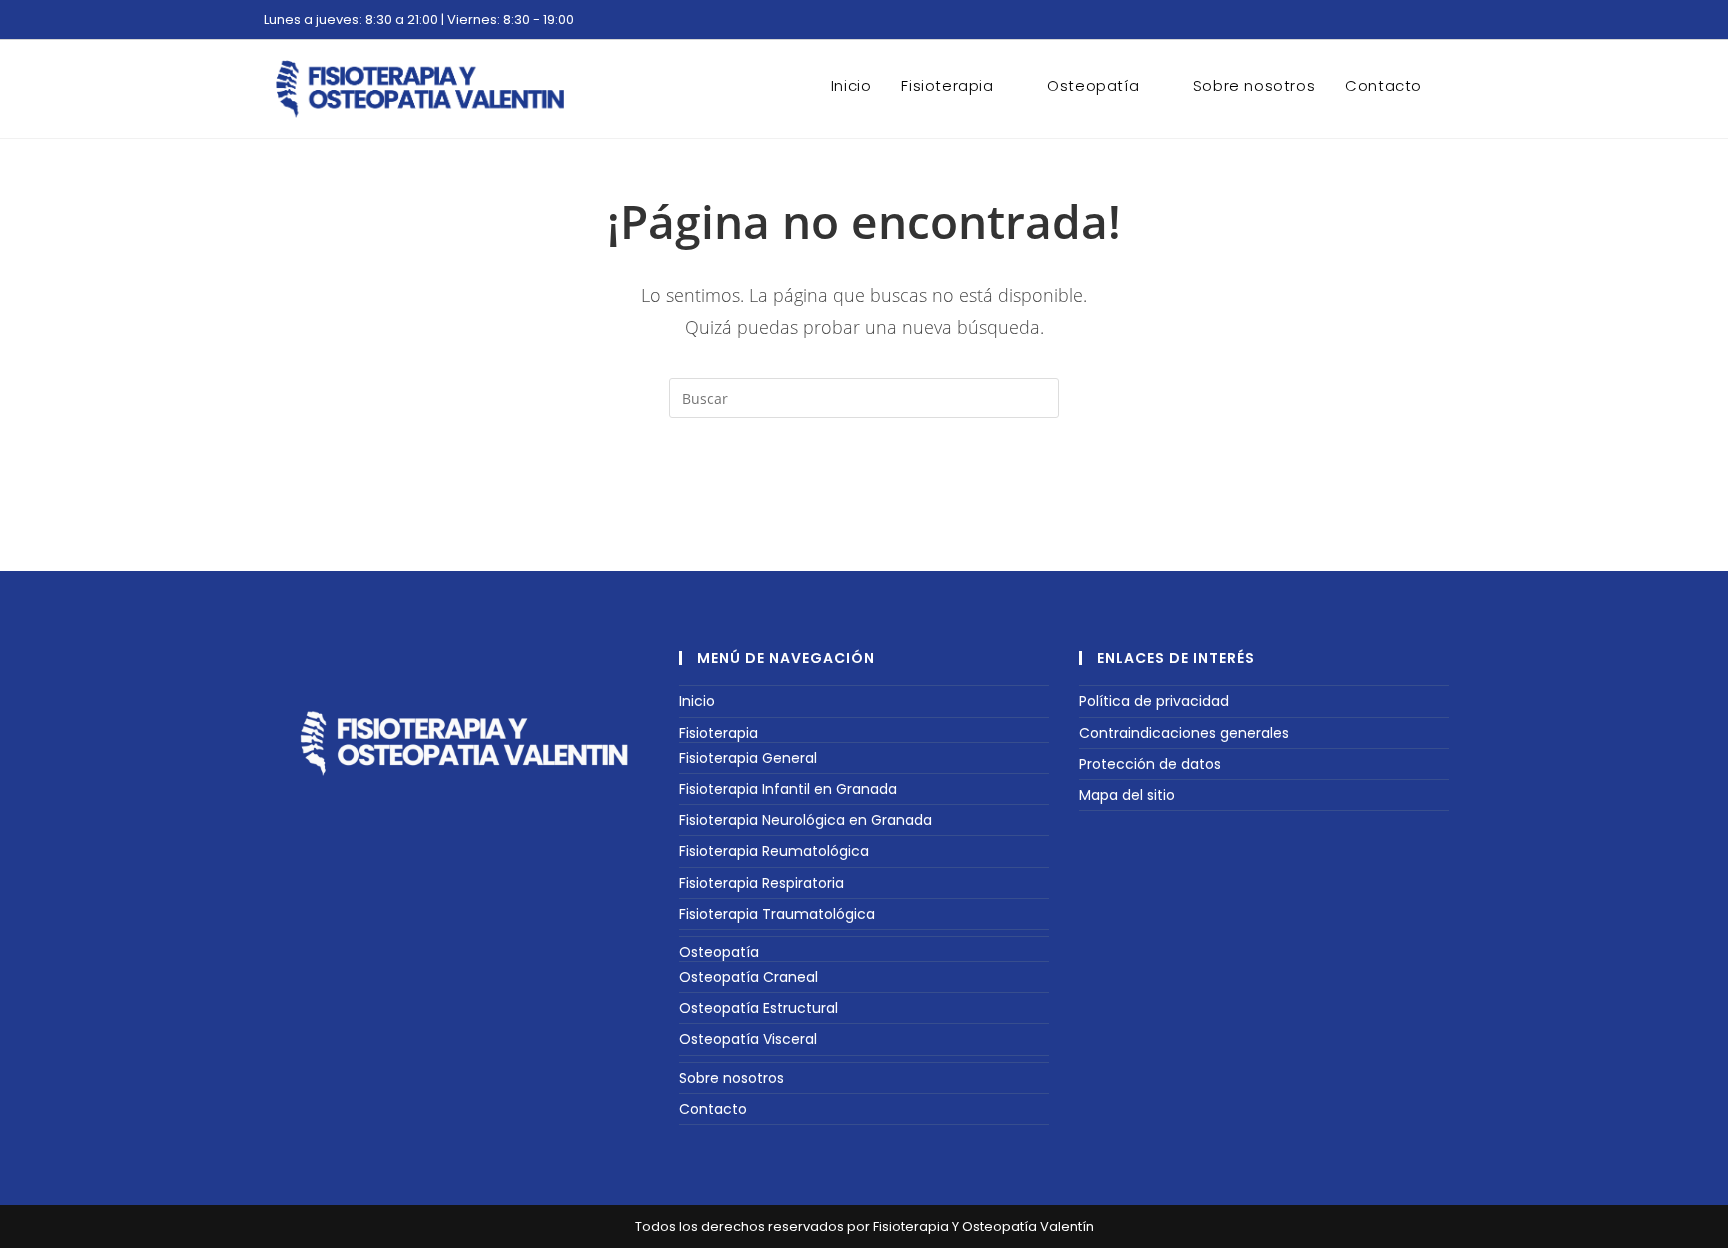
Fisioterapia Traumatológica (777, 914)
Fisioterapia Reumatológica (774, 851)
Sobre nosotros (731, 1078)
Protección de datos (1150, 764)
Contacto (713, 1109)
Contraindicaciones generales (1184, 733)
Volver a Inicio (864, 499)
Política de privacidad (1154, 701)
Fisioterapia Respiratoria (761, 883)
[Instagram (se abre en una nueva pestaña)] (1454, 22)
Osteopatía (719, 952)
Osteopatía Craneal (748, 977)
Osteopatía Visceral (748, 1039)
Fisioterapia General (748, 758)
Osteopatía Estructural (758, 1008)
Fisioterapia (718, 733)
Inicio (697, 701)
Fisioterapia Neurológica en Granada (805, 820)
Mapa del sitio (1127, 795)
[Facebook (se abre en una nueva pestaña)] (1435, 22)
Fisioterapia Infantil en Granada (788, 789)
